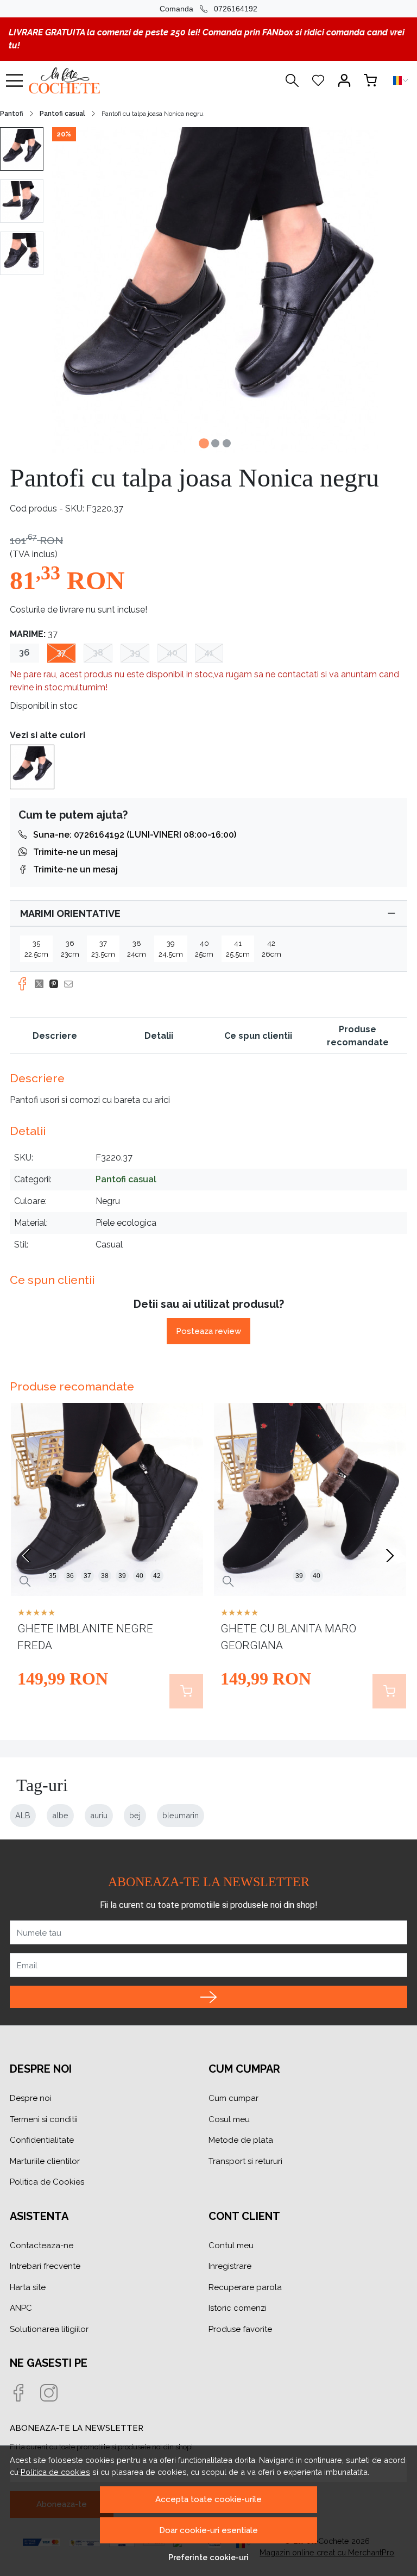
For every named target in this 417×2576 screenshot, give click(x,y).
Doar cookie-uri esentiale (208, 2530)
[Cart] (370, 80)
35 (53, 1576)
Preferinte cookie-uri (208, 2557)
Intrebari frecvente (45, 2266)
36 (24, 653)
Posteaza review (208, 1331)
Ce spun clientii (258, 1036)
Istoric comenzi (238, 2308)
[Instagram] (55, 2394)
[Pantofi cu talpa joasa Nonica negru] (32, 766)
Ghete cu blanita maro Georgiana (288, 1637)
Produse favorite (240, 2329)
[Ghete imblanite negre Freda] (107, 1499)
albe (60, 1815)
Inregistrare (230, 2266)
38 (98, 653)
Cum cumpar (233, 2098)
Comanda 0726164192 (208, 9)
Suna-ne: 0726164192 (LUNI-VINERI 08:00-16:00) (135, 835)
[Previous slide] (27, 1556)
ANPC (21, 2308)
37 (61, 653)
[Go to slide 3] (227, 443)
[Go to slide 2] (215, 443)
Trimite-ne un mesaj (75, 852)
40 (172, 653)
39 (135, 653)
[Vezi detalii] (25, 1582)
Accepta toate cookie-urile (208, 2499)
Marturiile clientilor (45, 2161)
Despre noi (31, 2098)
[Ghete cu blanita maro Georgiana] (310, 1499)
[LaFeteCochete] (90, 80)
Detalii (159, 1036)
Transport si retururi (245, 2161)
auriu (99, 1815)
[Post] (42, 984)
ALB (23, 1815)
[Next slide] (390, 1556)
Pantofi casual (62, 114)
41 (209, 653)
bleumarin (181, 1815)
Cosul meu (229, 2119)
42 (157, 1576)
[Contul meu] (344, 80)
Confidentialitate (42, 2140)
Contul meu (231, 2246)
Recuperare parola (245, 2287)
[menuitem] (22, 149)
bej (135, 1815)
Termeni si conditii (44, 2119)
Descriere (55, 1036)
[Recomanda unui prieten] (71, 984)
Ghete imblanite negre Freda (85, 1637)
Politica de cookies (55, 2472)
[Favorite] (318, 80)
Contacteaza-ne (42, 2246)
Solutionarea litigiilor (49, 2329)
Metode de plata (241, 2140)
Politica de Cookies (47, 2182)
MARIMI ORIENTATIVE (70, 913)
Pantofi (12, 114)
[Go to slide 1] (204, 443)
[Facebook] (25, 2394)
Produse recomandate (358, 1036)
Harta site (28, 2287)
